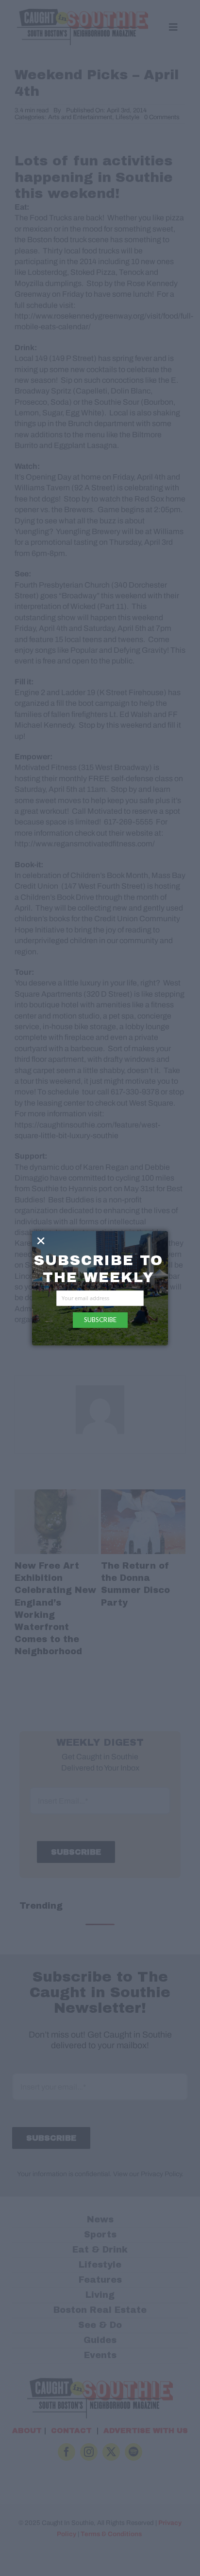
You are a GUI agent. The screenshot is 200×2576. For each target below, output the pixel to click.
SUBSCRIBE (100, 1320)
